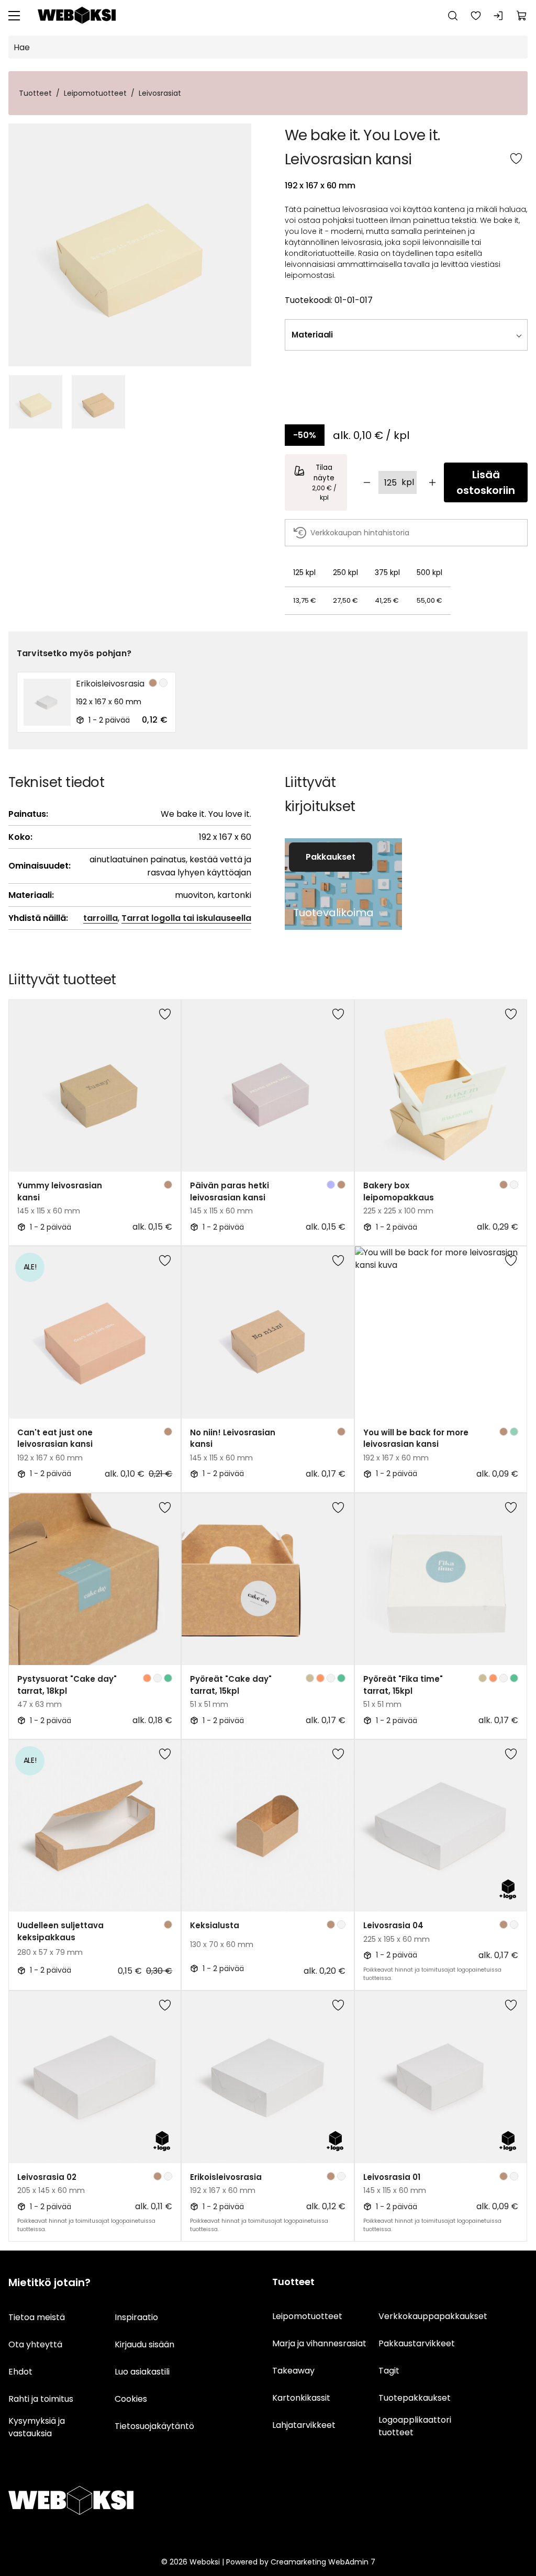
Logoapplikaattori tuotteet (415, 2426)
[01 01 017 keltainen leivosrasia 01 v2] (130, 245)
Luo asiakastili (142, 2372)
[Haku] (453, 16)
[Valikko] (14, 16)
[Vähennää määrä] (367, 482)
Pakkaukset (331, 857)
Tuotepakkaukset (415, 2398)
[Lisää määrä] (432, 482)
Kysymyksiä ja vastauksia (37, 2427)
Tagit (389, 2371)
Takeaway (293, 2371)
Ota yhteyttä (35, 2344)
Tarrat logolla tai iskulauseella (186, 918)
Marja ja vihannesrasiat (319, 2343)
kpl (408, 482)
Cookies (131, 2399)
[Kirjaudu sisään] (499, 16)
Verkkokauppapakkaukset (433, 2316)
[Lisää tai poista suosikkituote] (516, 160)
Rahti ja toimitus (41, 2399)
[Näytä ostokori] (522, 16)
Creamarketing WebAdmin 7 (323, 2562)
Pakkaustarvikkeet (417, 2343)
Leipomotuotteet (95, 93)
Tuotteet (35, 93)
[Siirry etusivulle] (77, 16)
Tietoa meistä (37, 2317)
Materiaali (312, 335)
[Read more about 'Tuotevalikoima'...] (343, 884)
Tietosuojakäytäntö (154, 2426)
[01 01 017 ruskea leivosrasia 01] (98, 402)
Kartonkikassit (301, 2398)
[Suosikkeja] (476, 16)
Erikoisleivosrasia (110, 684)
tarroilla (100, 918)
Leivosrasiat (160, 93)
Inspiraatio (136, 2317)
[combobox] (432, 335)
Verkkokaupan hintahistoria (360, 533)
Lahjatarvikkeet (304, 2425)
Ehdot (20, 2372)
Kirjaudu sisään (144, 2344)
